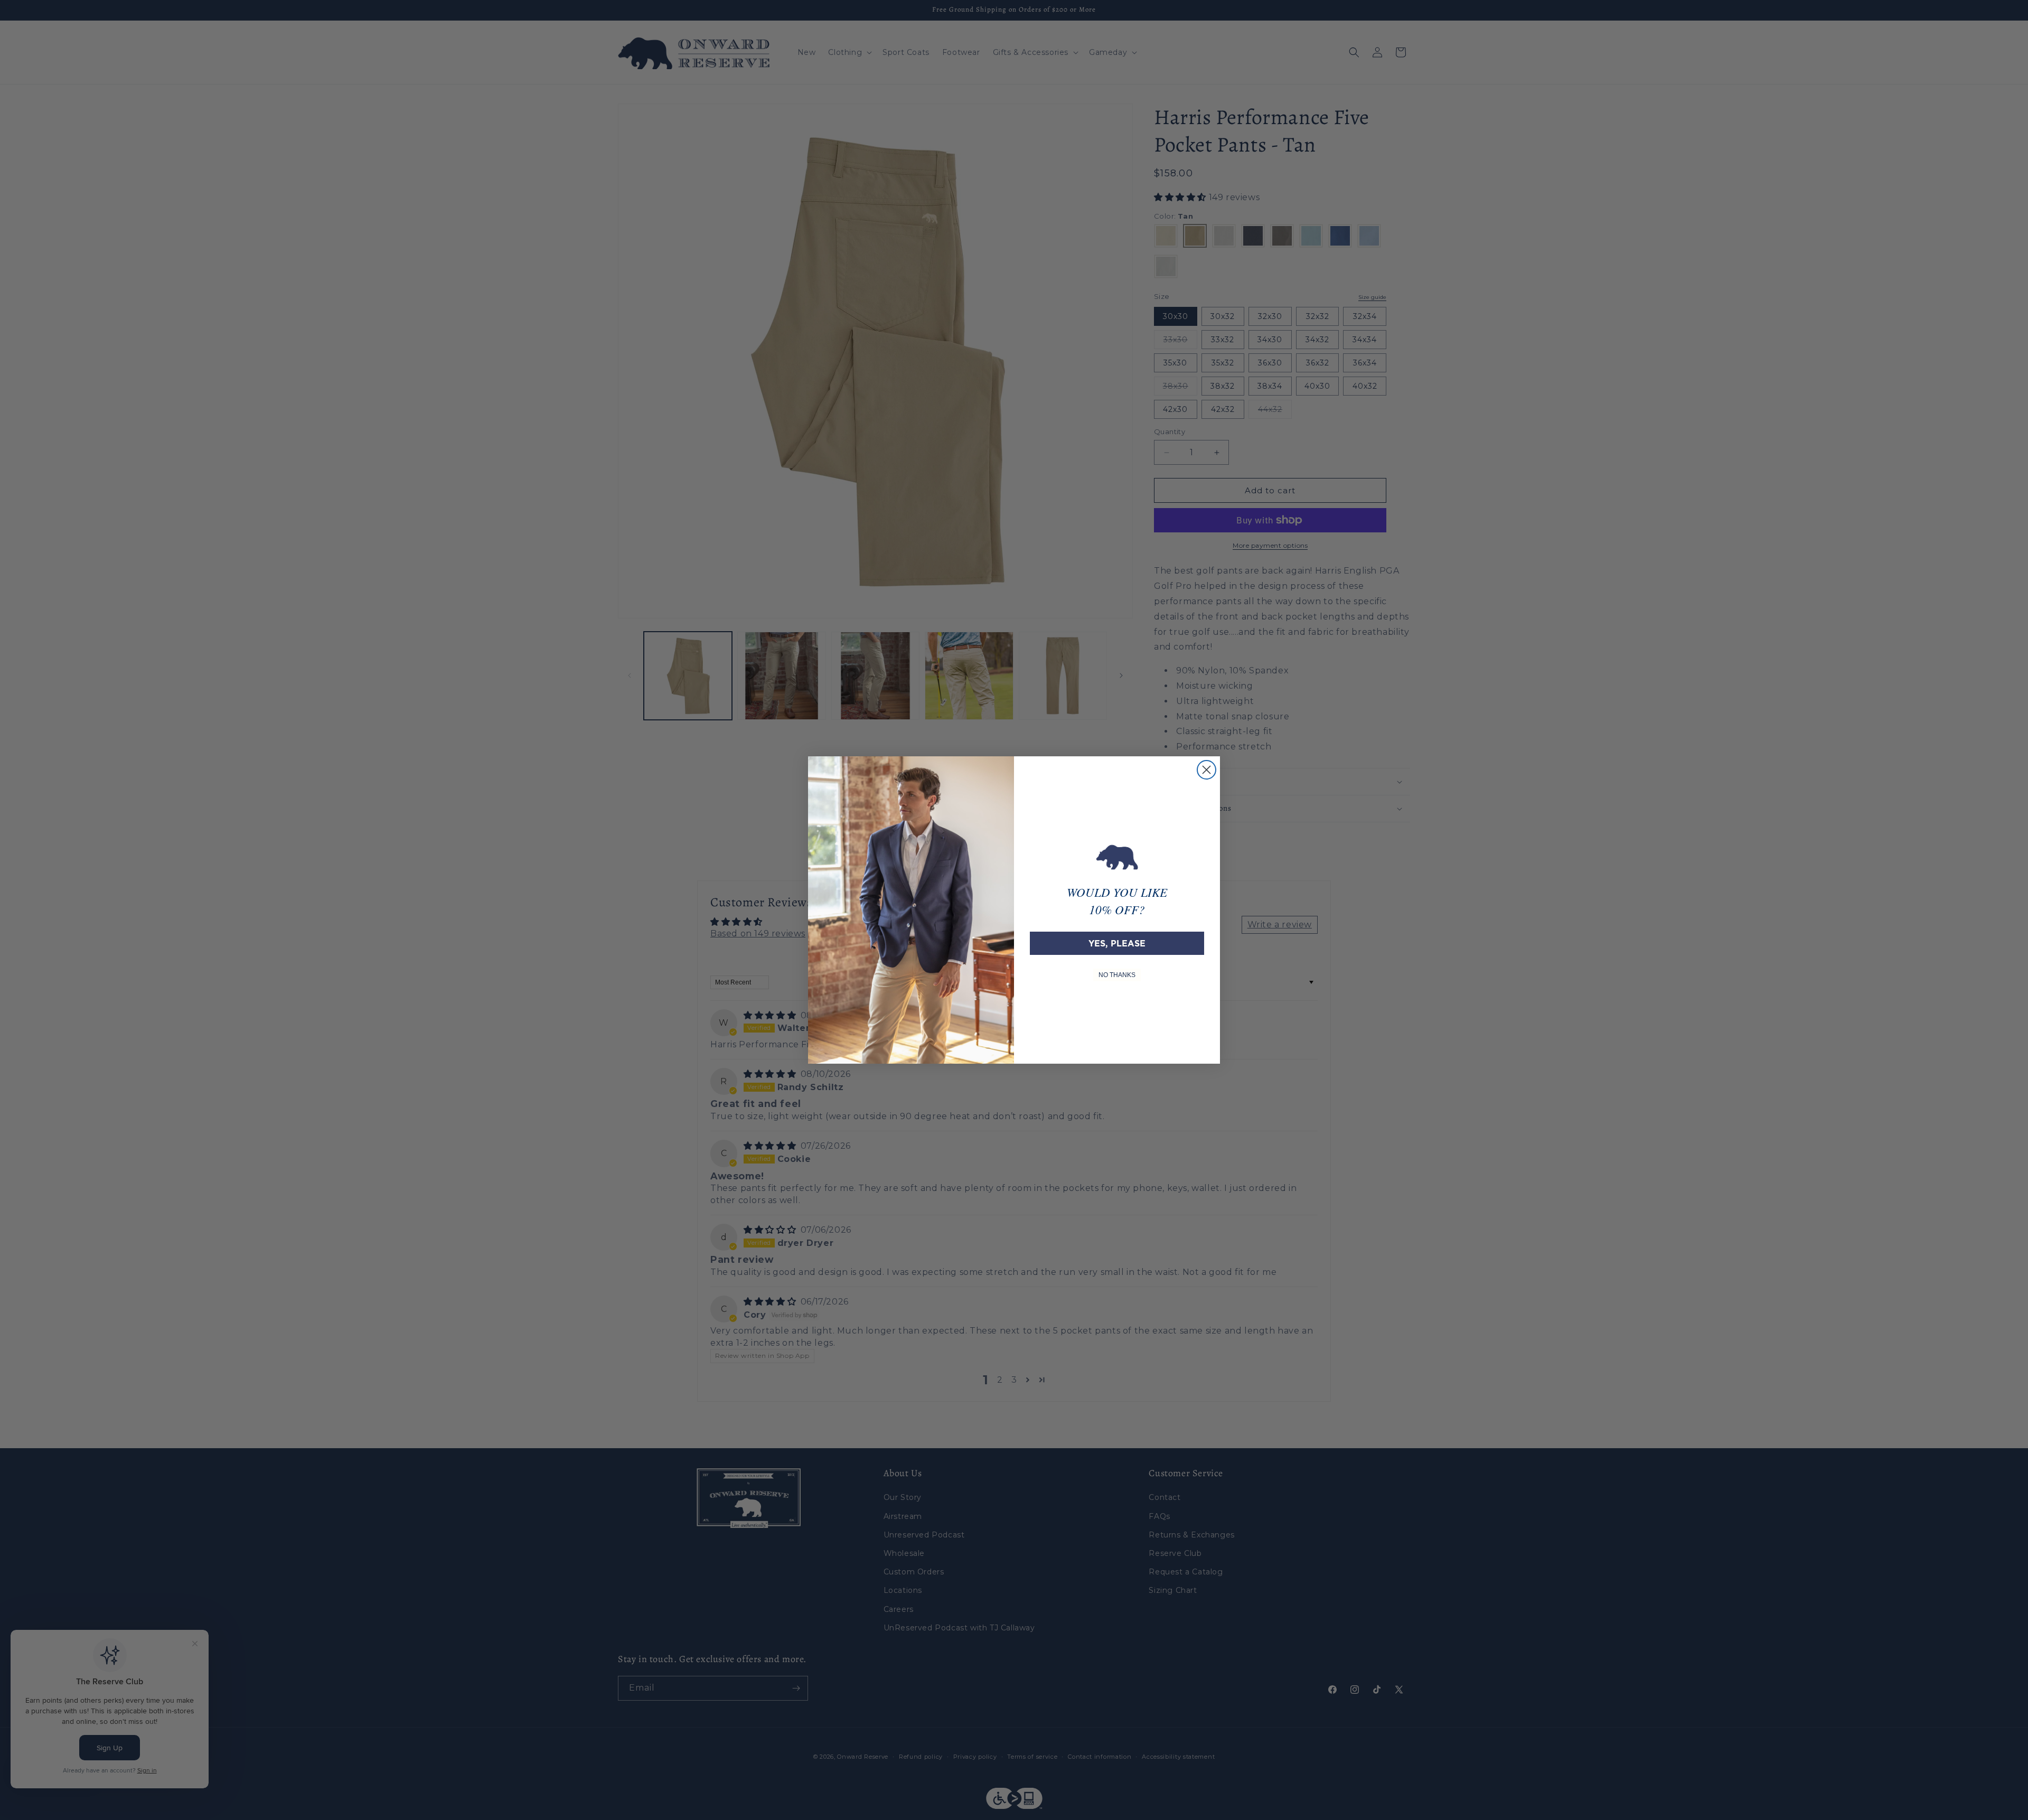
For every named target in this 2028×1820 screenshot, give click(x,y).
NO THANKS (1117, 975)
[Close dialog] (1207, 770)
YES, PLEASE (1117, 943)
